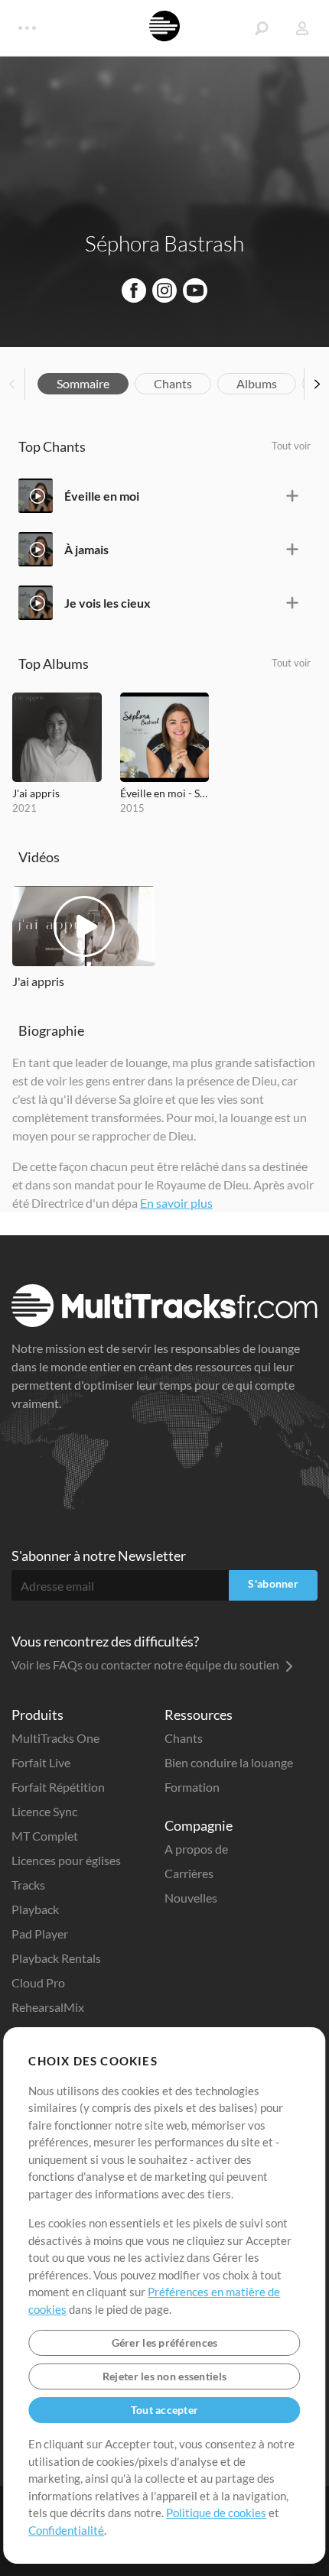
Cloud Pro (38, 1982)
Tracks (28, 1885)
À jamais (86, 549)
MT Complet (45, 1836)
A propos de (196, 1849)
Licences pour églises (66, 1860)
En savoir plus (176, 1203)
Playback (35, 1909)
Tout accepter (165, 2410)
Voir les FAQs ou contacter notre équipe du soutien (147, 1664)
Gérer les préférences (165, 2342)
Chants (173, 383)
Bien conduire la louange (229, 1762)
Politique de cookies (216, 2513)
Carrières (189, 1873)
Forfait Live (41, 1762)
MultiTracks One (55, 1738)
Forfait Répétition (58, 1787)
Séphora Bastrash (164, 243)
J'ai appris (36, 793)
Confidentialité (66, 2530)
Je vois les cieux (107, 603)
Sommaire (83, 383)
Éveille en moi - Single (165, 793)
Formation (192, 1787)
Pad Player (40, 1934)
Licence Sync (44, 1811)
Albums (257, 383)
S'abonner (273, 1583)
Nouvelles (191, 1898)
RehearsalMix (48, 2007)
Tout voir (291, 446)
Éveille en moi (102, 496)
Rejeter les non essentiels (164, 2376)
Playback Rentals (56, 1958)
